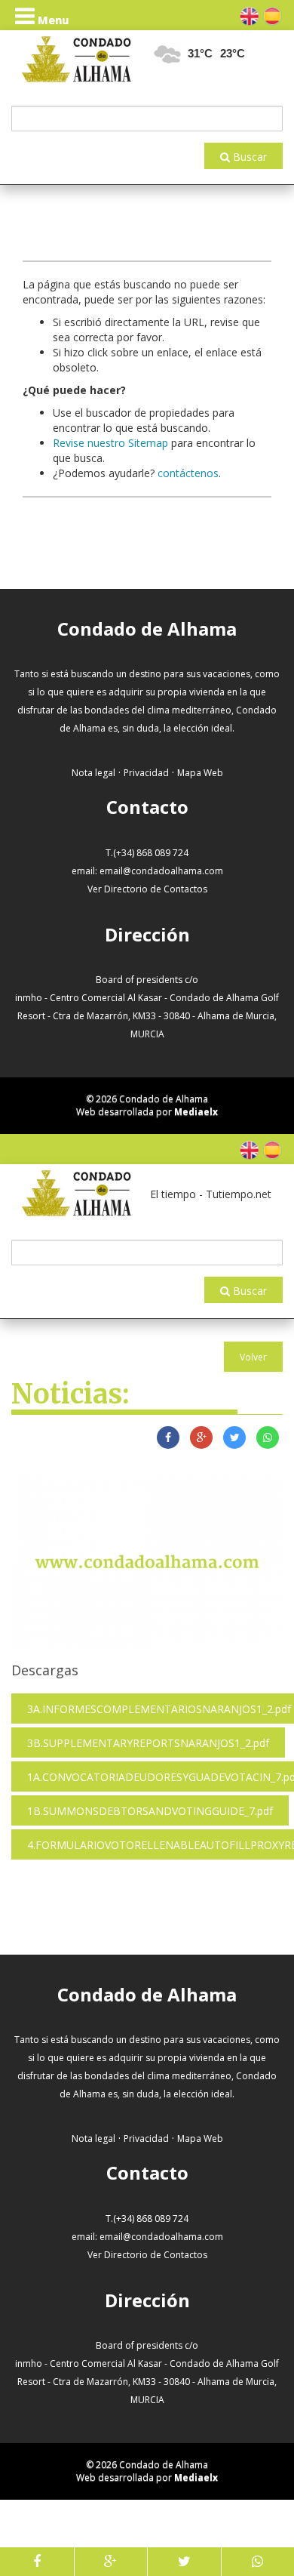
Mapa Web (200, 773)
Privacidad (146, 773)
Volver (253, 1357)
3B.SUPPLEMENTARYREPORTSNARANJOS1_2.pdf (148, 1743)
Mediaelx (196, 1112)
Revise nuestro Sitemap (110, 443)
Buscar (248, 157)
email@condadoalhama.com (161, 871)
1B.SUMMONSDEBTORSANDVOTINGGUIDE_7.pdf (150, 1811)
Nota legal (93, 773)
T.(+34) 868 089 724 (147, 853)
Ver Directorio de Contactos (147, 889)
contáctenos (188, 473)
